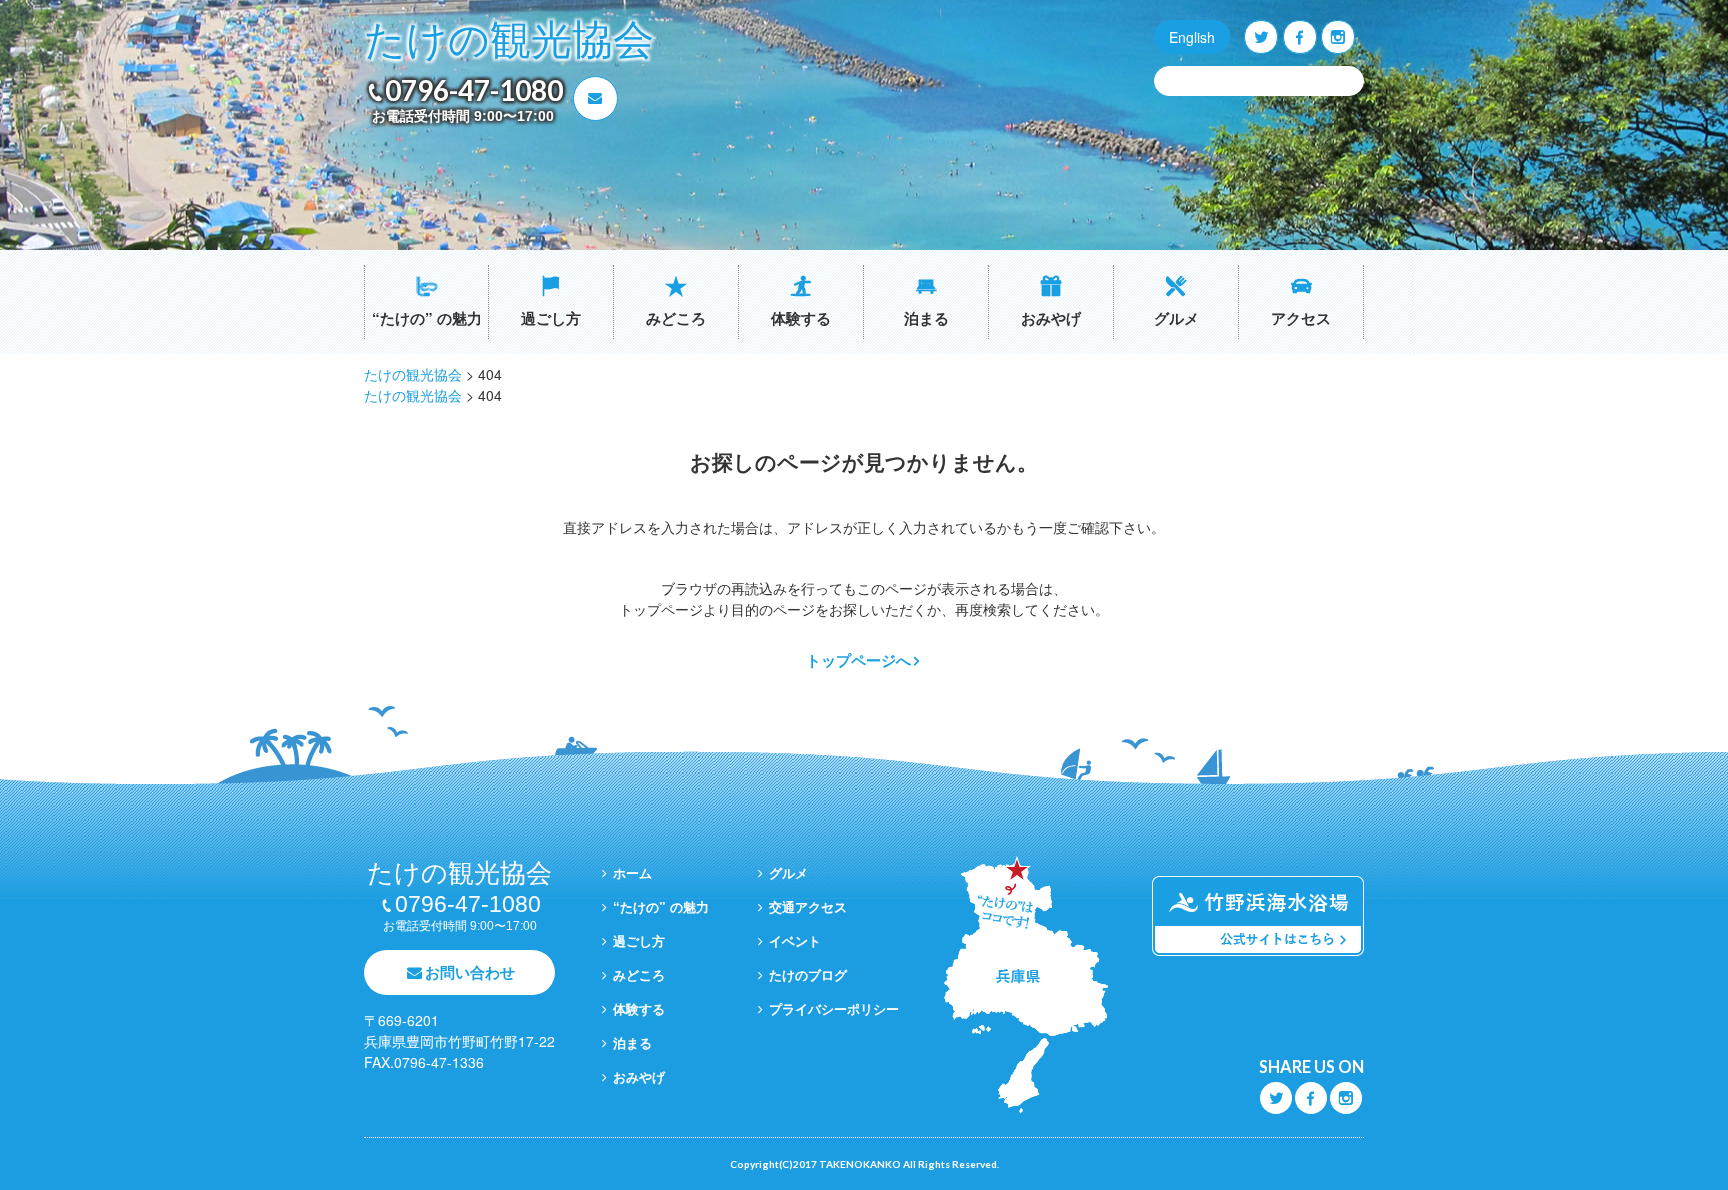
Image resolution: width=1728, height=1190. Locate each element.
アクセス (1301, 318)
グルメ (1176, 318)
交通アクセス (808, 906)
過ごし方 (551, 318)
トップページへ (858, 660)
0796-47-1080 (474, 90)
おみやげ (1051, 318)
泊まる (926, 318)
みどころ (676, 318)
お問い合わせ (470, 972)
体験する (801, 318)
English (1192, 37)
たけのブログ (808, 974)
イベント (795, 940)
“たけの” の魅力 (427, 318)
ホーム (632, 872)
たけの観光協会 (509, 40)
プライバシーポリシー (834, 1008)
